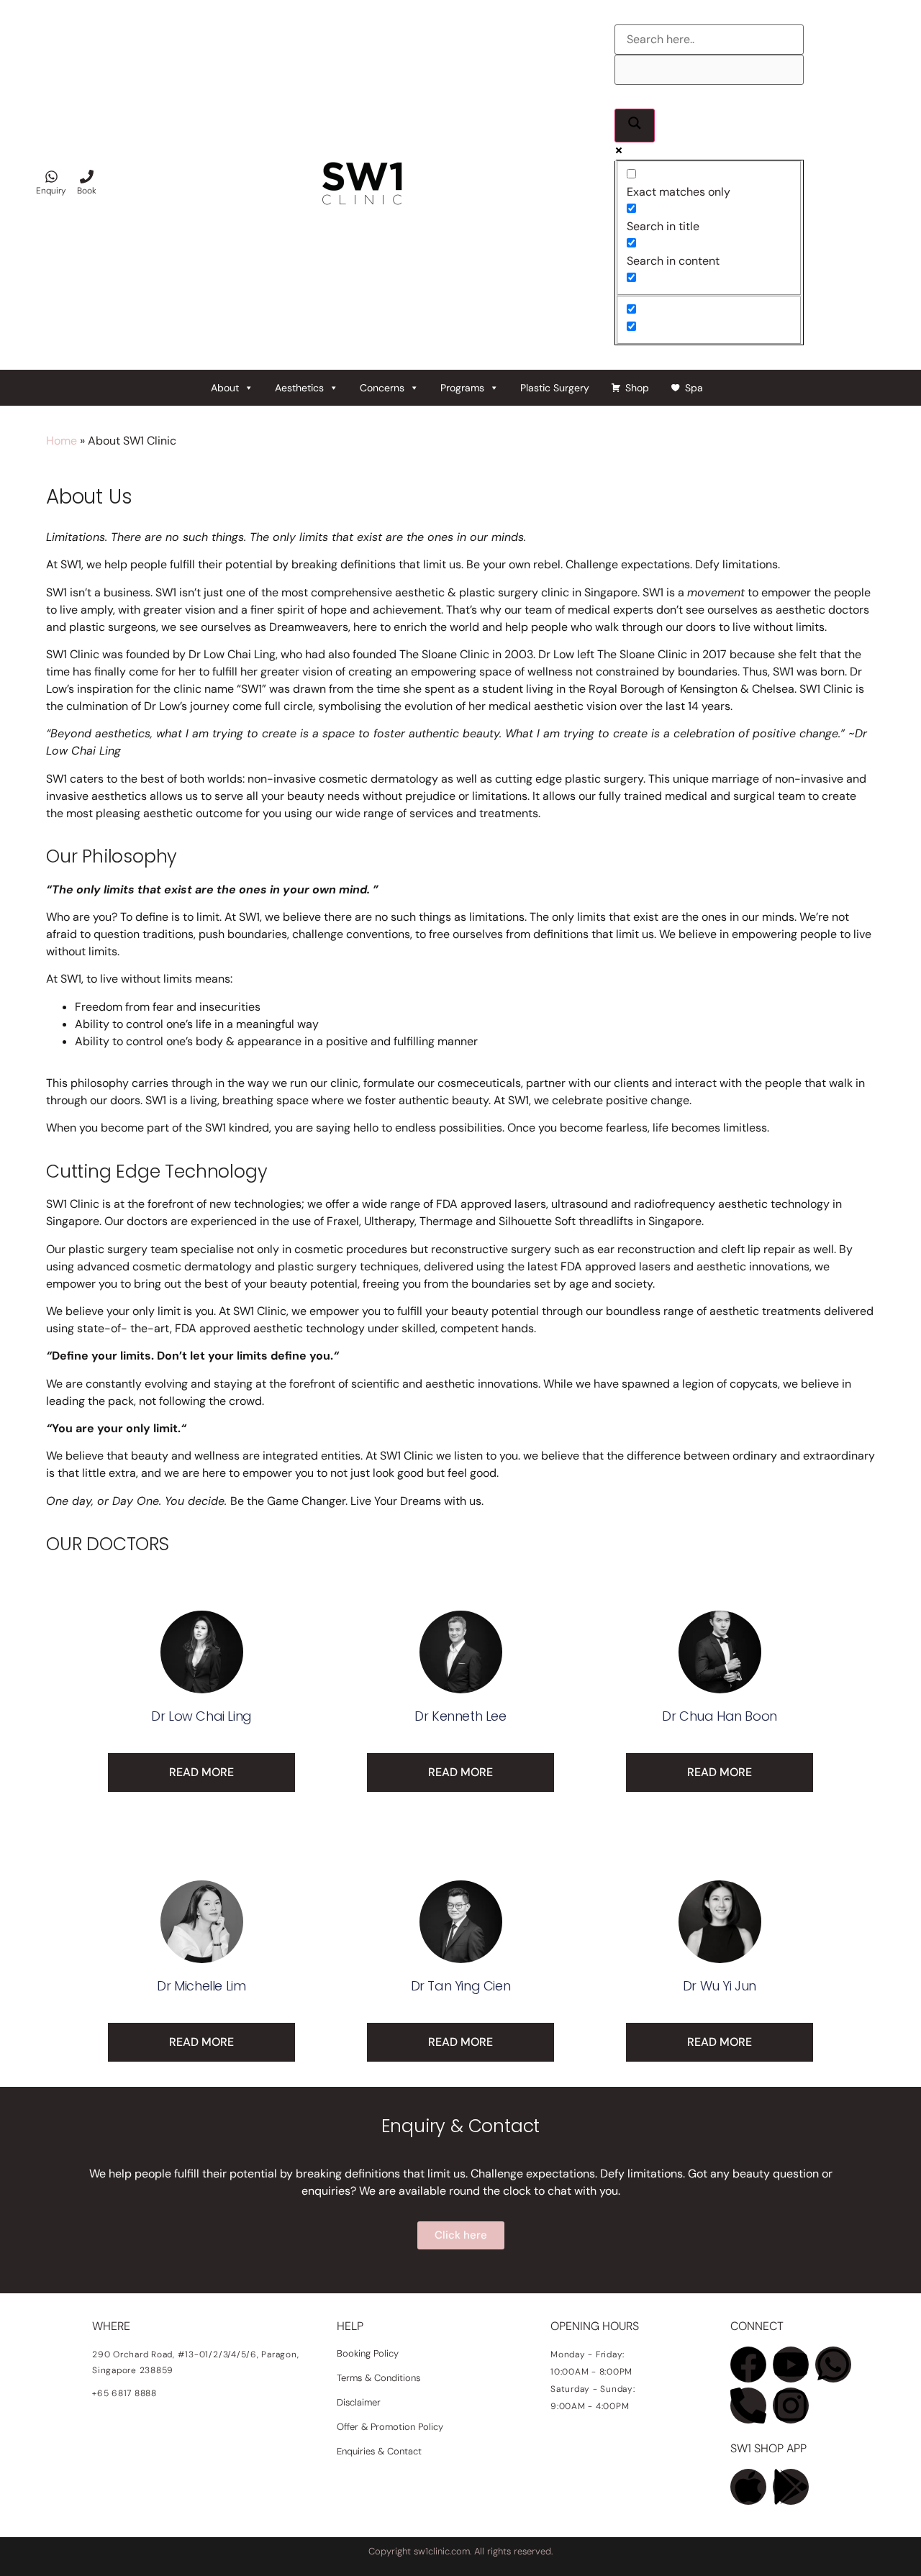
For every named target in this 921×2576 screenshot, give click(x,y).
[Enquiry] (51, 177)
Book (87, 191)
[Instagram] (791, 2406)
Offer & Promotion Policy (390, 2427)
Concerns (382, 388)
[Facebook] (748, 2365)
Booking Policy (368, 2353)
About (225, 388)
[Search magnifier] (635, 126)
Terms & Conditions (378, 2378)
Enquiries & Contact (381, 2451)
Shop (637, 388)
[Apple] (748, 2487)
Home (62, 441)
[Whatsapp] (833, 2365)
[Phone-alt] (748, 2406)
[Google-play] (791, 2487)
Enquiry (51, 191)
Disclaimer (359, 2402)
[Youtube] (791, 2365)
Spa (694, 388)
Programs (462, 388)
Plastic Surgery (555, 388)
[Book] (87, 177)
